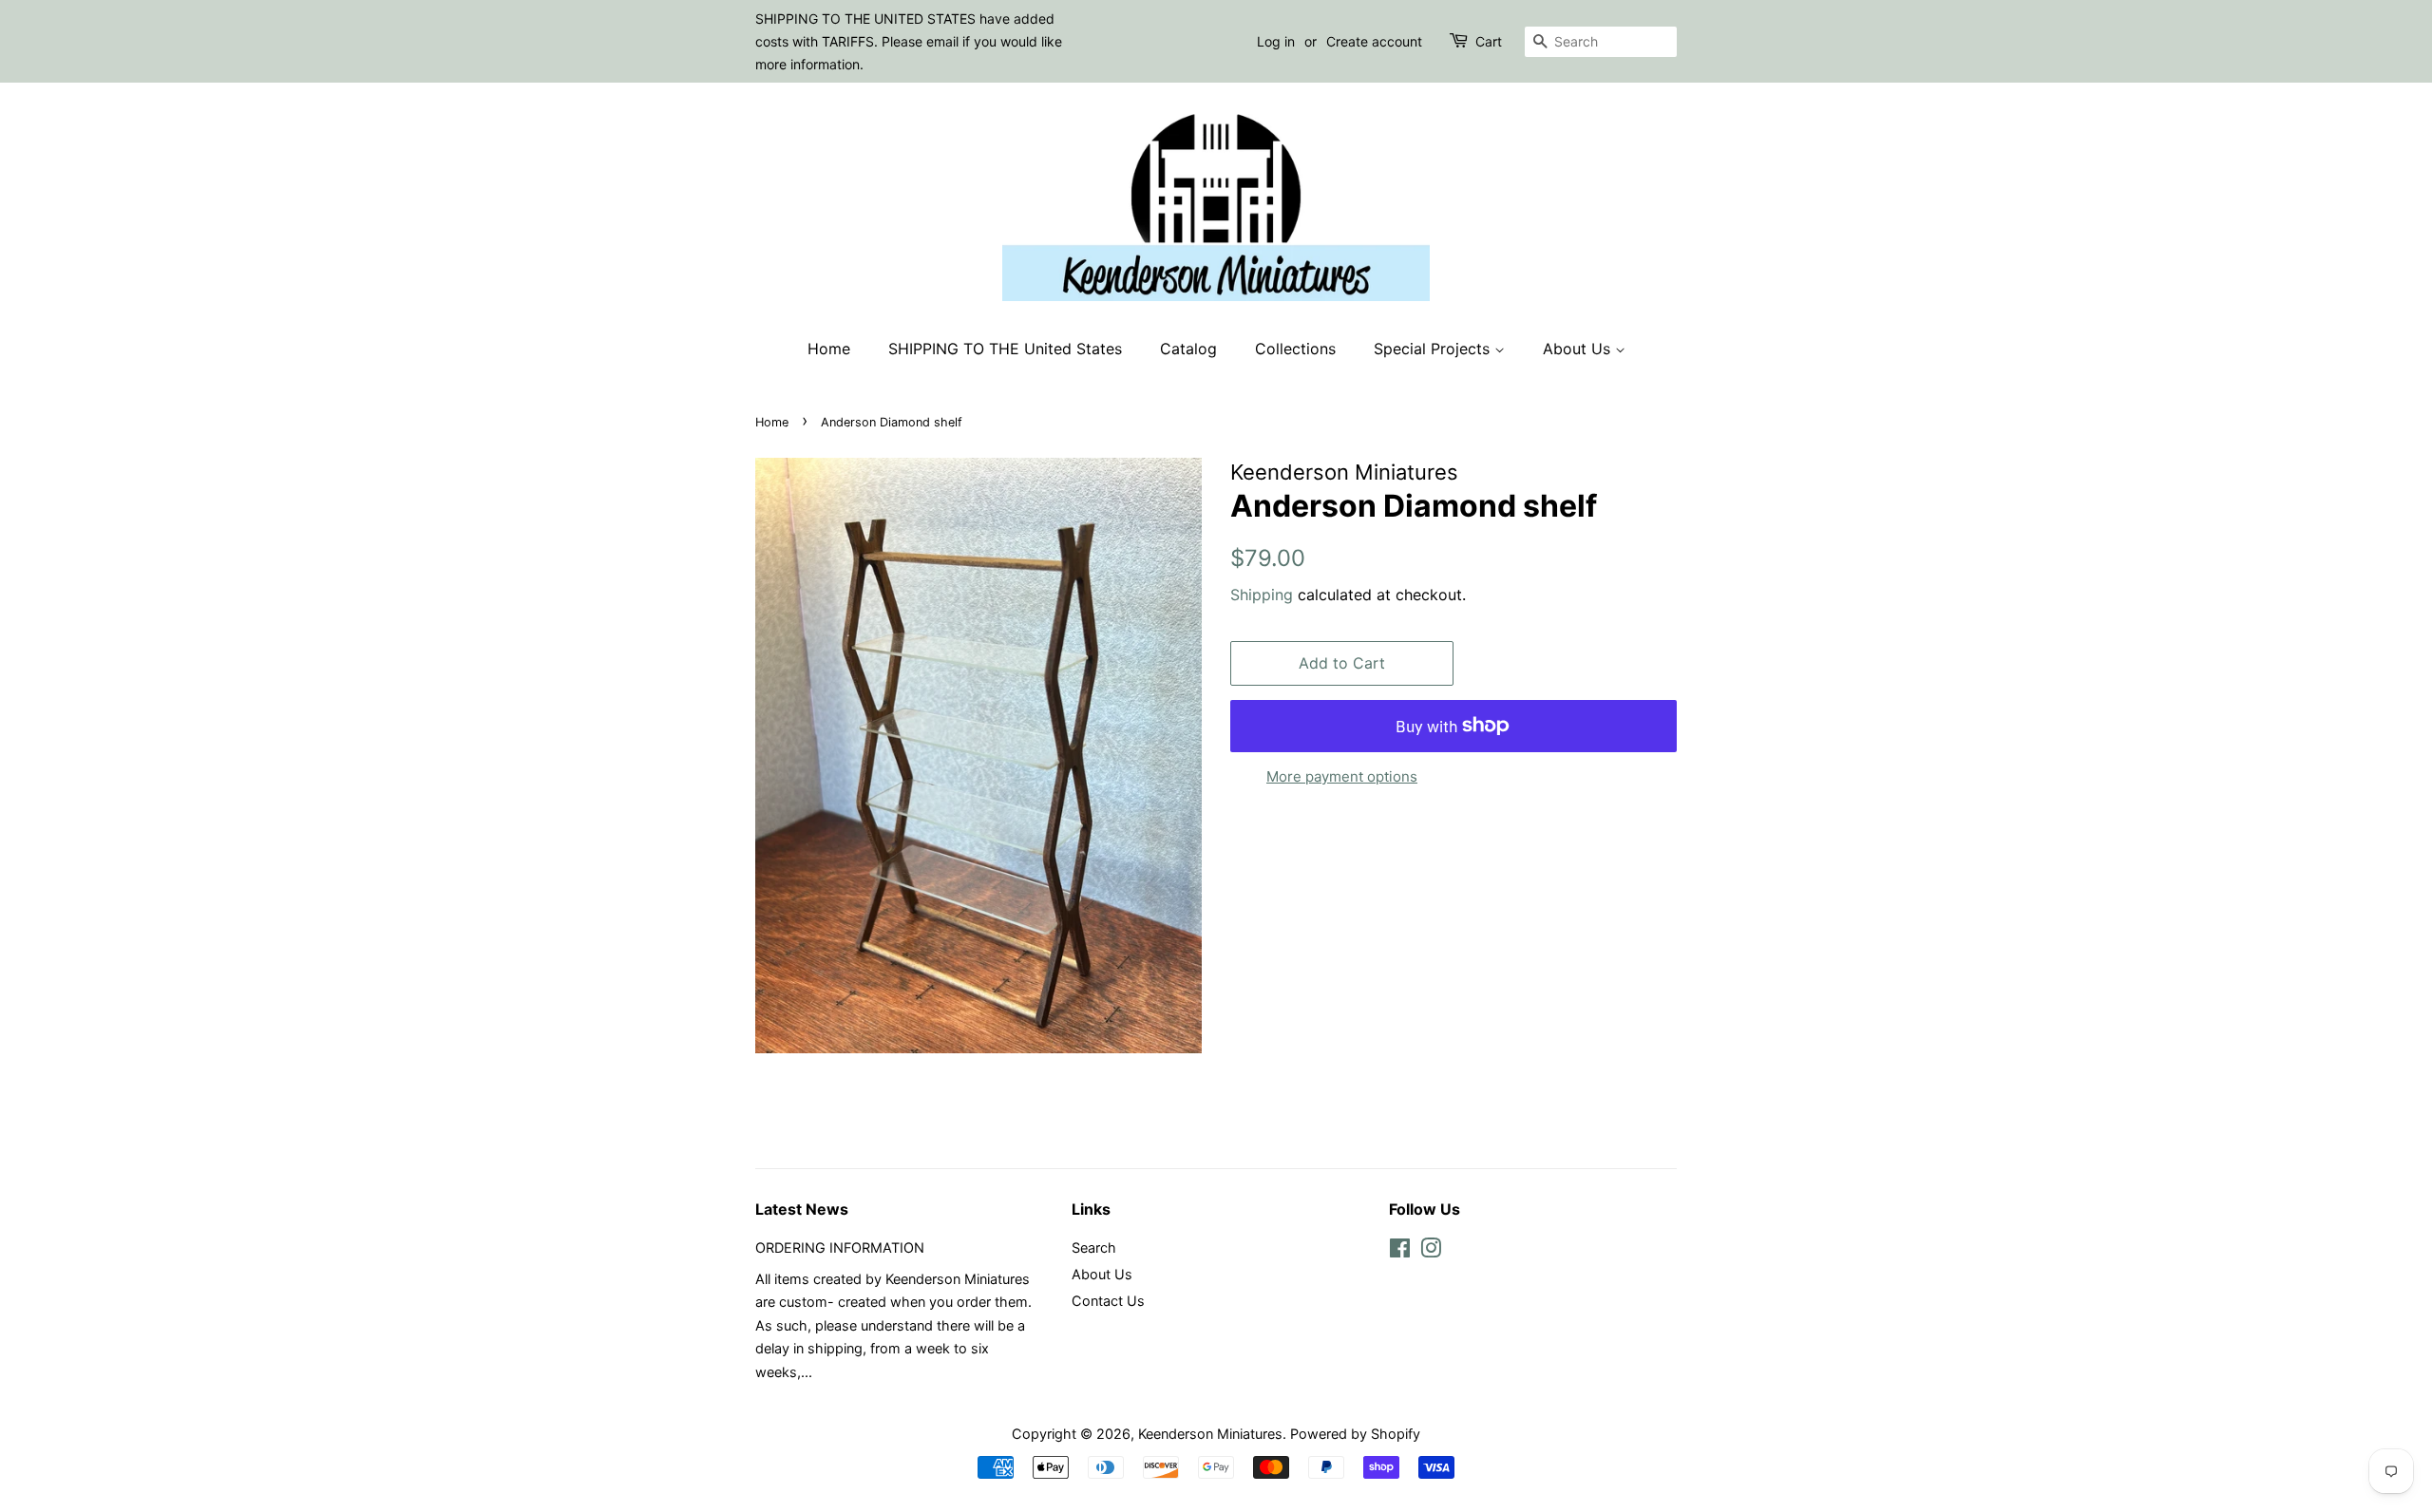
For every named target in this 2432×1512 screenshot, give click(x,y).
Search (1094, 1247)
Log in (1276, 41)
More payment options (1342, 776)
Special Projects (1434, 349)
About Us (1579, 349)
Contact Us (1108, 1301)
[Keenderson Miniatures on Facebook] (1400, 1251)
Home (829, 349)
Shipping (1262, 595)
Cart (1489, 41)
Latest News (802, 1209)
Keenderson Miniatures (1210, 1434)
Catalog (1188, 349)
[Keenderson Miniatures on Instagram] (1431, 1251)
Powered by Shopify (1355, 1434)
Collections (1295, 349)
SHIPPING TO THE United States (1005, 349)
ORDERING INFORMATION (840, 1247)
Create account (1374, 41)
